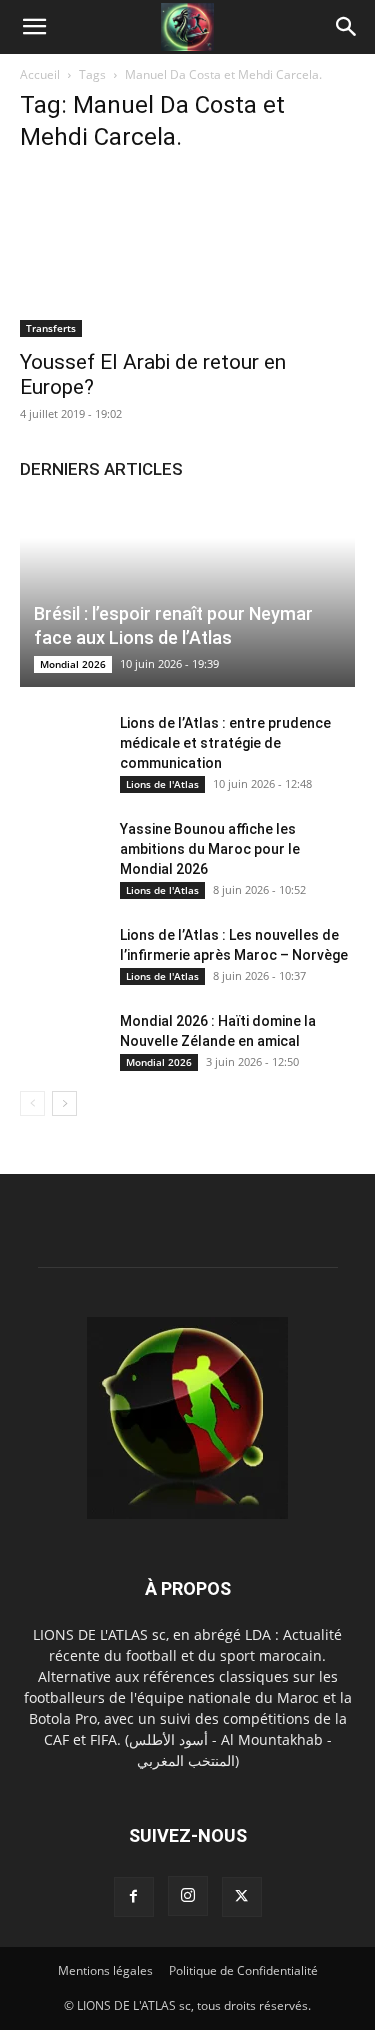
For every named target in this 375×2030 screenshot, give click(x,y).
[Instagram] (188, 1896)
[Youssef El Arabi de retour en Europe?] (187, 254)
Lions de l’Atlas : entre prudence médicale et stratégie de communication (225, 743)
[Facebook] (134, 1897)
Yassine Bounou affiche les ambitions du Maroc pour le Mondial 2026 (210, 849)
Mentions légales (105, 1970)
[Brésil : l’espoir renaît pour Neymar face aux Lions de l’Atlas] (187, 593)
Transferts (51, 328)
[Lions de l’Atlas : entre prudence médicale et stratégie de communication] (60, 743)
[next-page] (64, 1103)
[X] (242, 1897)
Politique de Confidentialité (243, 1970)
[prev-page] (32, 1103)
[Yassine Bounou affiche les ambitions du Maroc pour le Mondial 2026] (60, 849)
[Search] (347, 27)
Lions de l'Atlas (162, 784)
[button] (34, 27)
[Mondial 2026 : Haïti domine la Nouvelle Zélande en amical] (60, 1041)
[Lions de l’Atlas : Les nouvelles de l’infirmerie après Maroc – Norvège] (60, 955)
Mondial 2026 (73, 664)
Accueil (40, 74)
